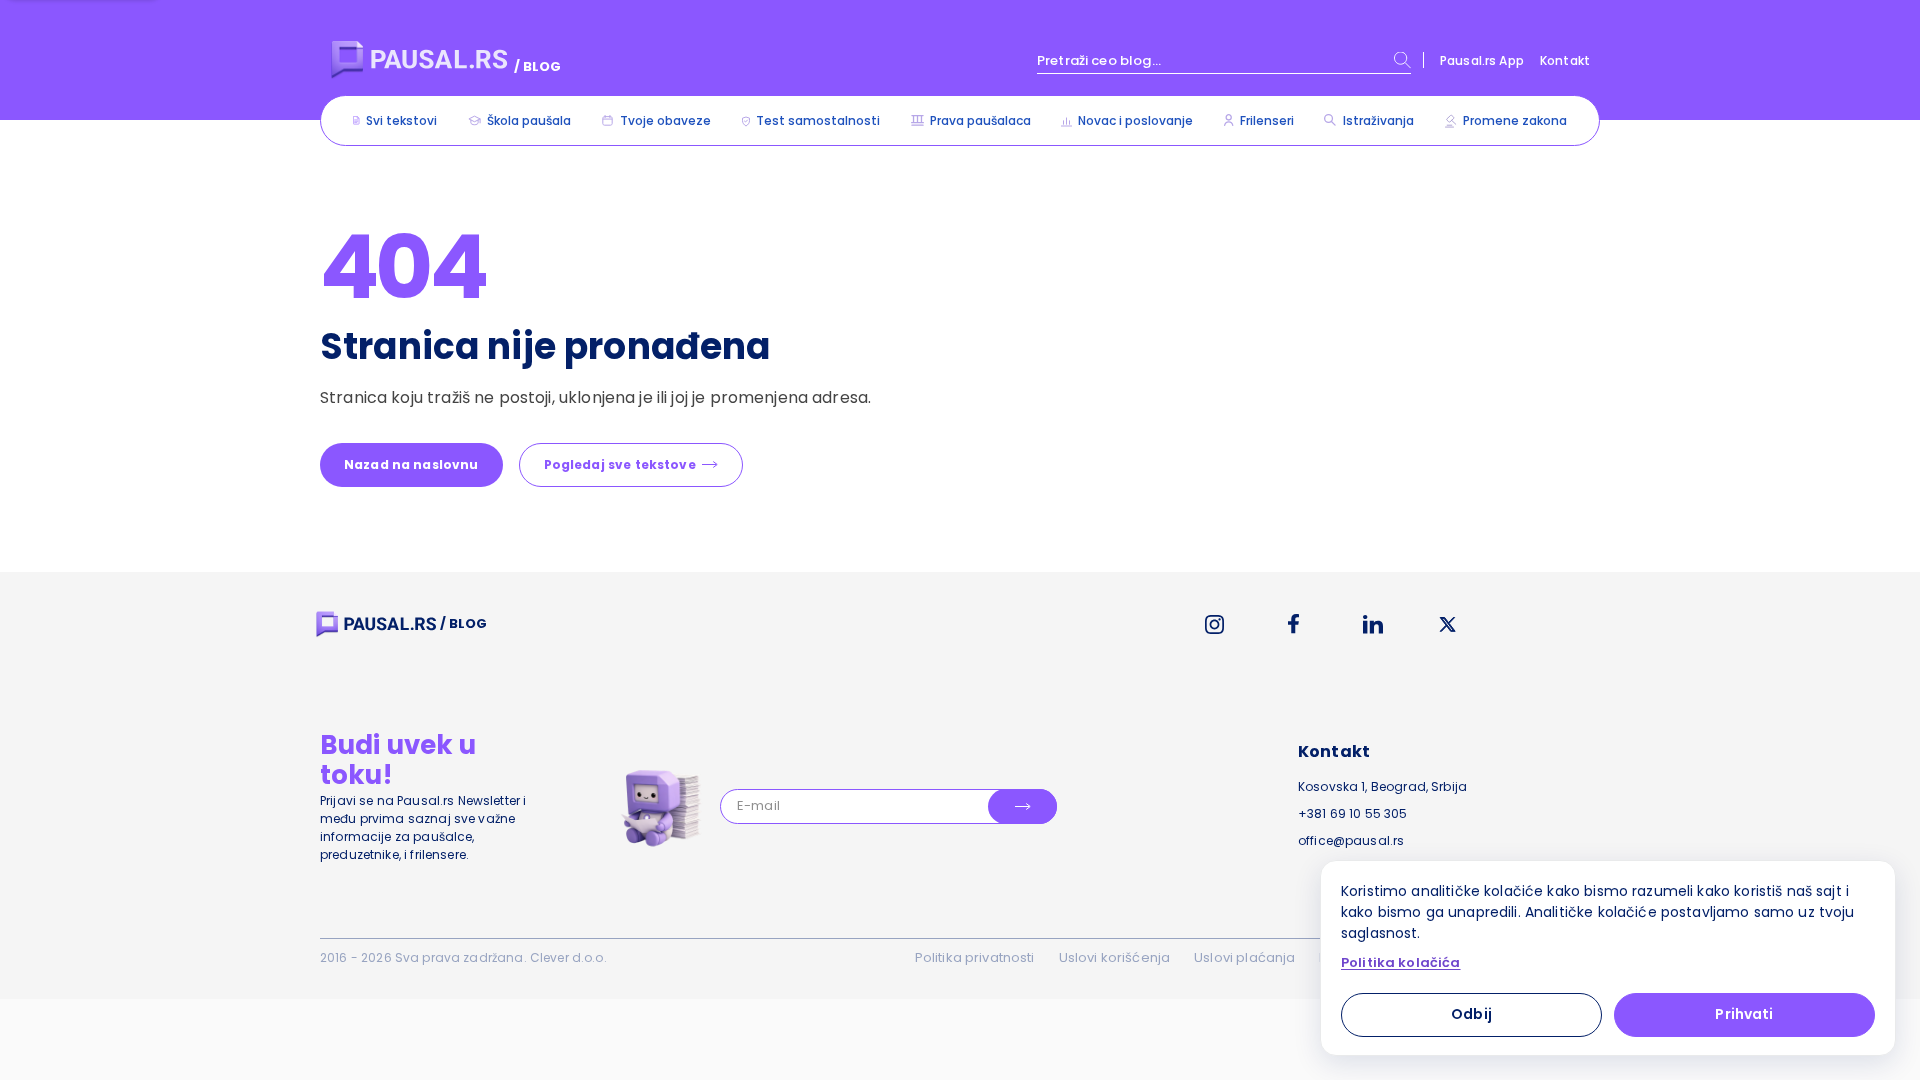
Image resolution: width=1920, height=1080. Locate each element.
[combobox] (1224, 60)
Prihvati (1744, 1014)
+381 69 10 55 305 (1353, 813)
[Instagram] (1214, 624)
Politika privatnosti (975, 957)
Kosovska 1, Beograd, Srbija (1382, 786)
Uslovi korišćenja (1115, 957)
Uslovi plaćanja (1244, 957)
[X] (1448, 624)
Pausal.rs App (1482, 60)
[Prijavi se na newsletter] (1022, 806)
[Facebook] (1293, 624)
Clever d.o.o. (568, 957)
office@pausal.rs (1351, 840)
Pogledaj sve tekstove (620, 464)
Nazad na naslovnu (411, 464)
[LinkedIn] (1373, 624)
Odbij (1471, 1014)
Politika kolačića (1401, 963)
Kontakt (1565, 60)
